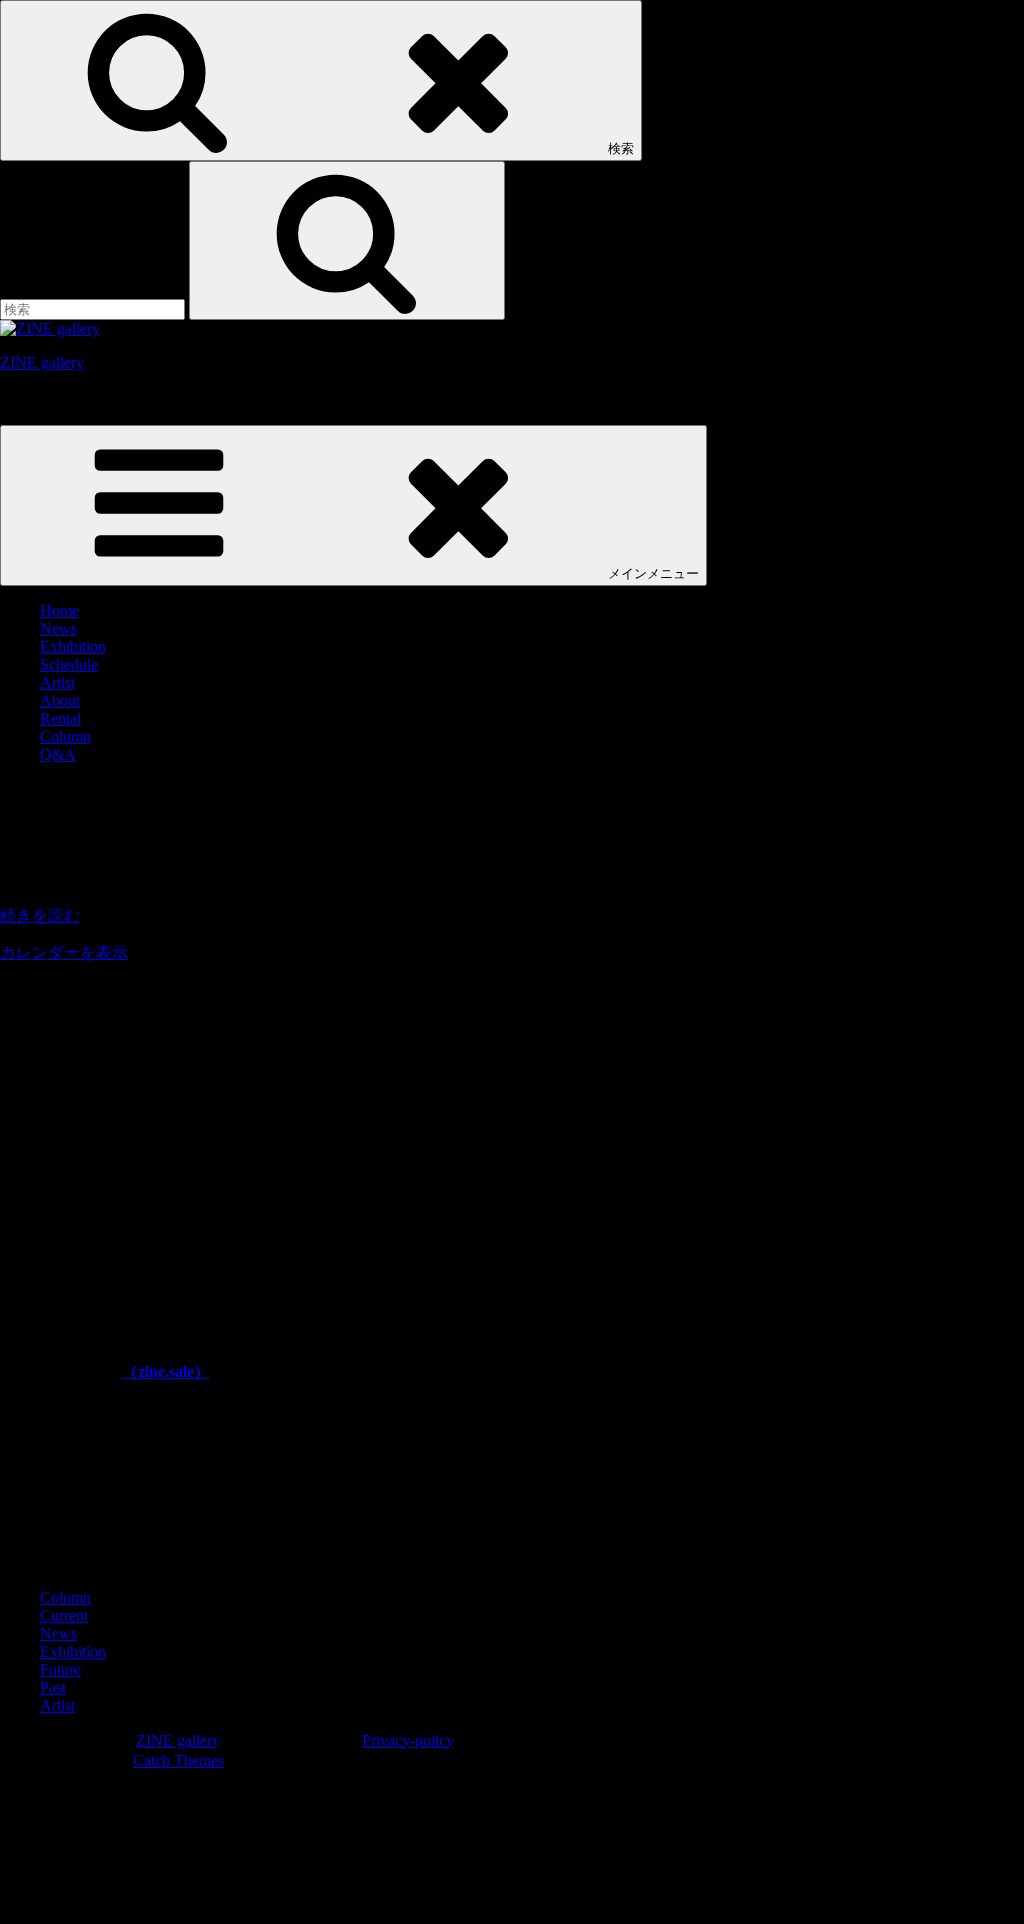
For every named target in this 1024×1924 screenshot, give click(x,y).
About (60, 700)
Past (53, 1687)
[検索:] (94, 308)
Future (60, 1669)
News (58, 628)
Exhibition (73, 646)
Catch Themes (178, 1760)
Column (65, 736)
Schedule (69, 664)
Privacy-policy (408, 1740)
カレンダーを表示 (64, 952)
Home (59, 610)
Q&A (58, 754)
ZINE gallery (42, 362)
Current (64, 1615)
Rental (60, 718)
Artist (57, 682)
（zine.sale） (166, 1371)
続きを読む (40, 915)
